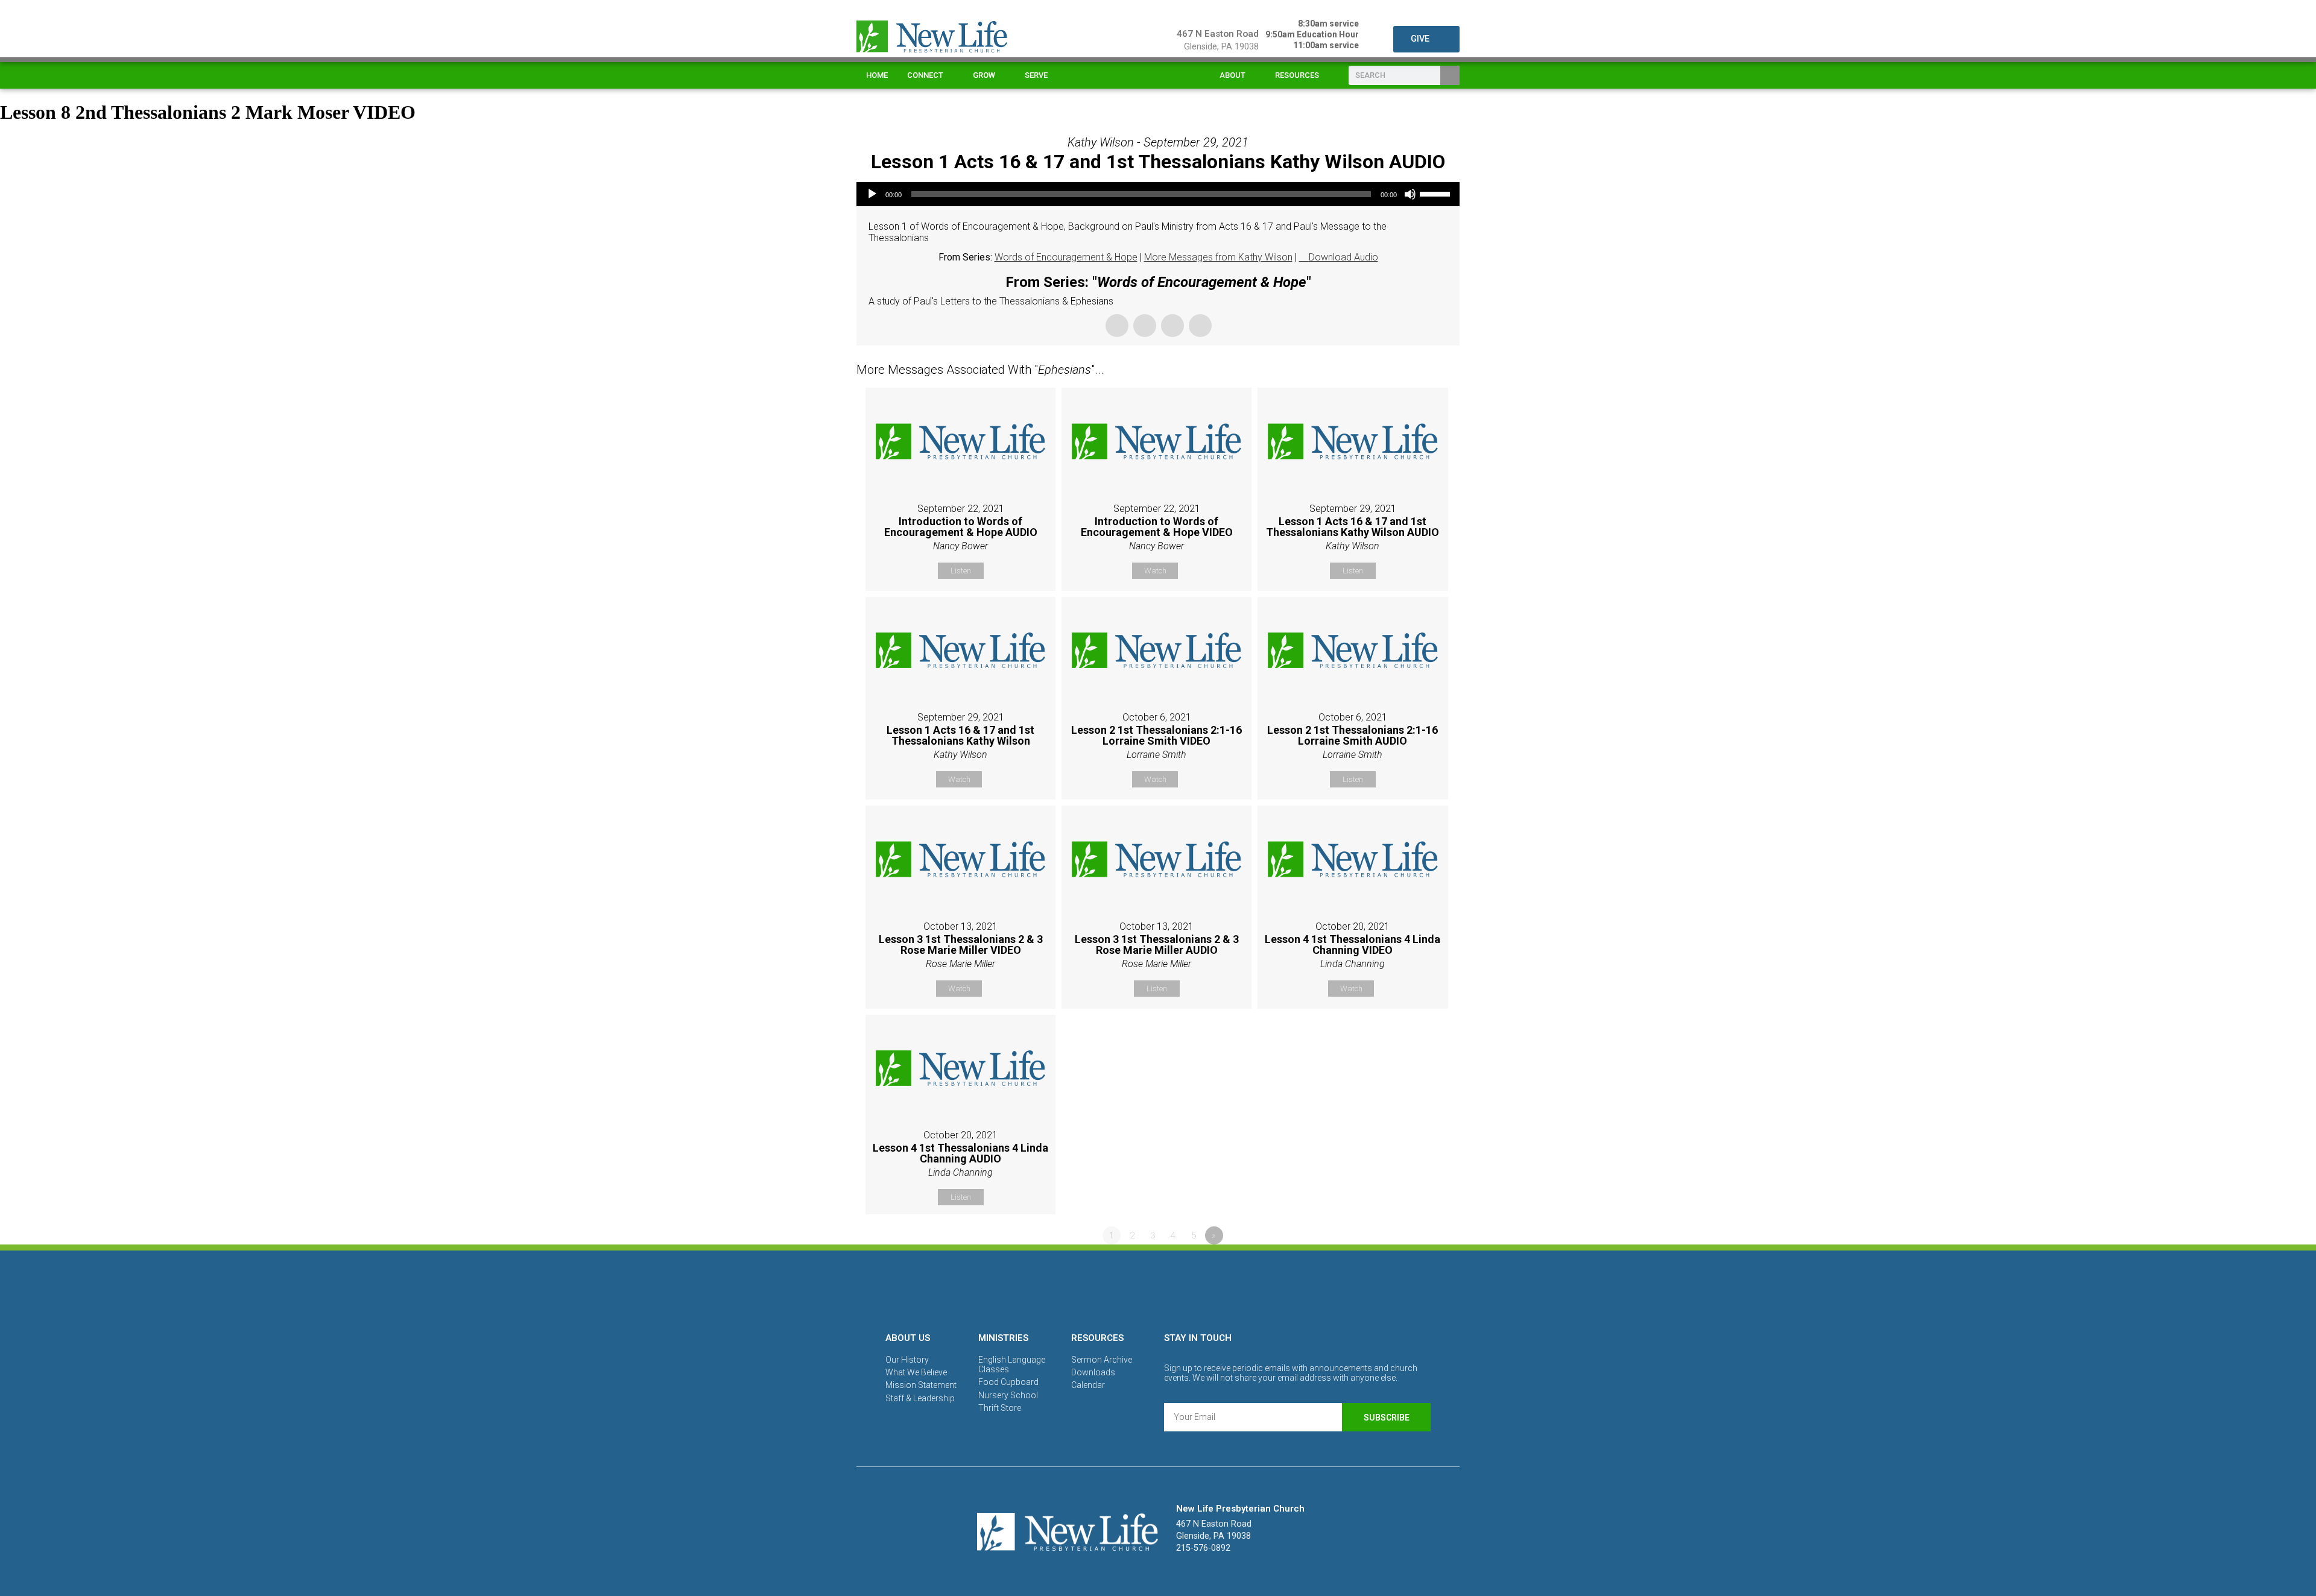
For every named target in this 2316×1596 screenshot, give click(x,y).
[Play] (872, 194)
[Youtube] (1200, 1289)
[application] (1158, 194)
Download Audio (1343, 257)
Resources (1297, 75)
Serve (1036, 75)
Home (877, 75)
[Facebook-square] (1116, 1289)
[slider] (1437, 193)
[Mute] (1410, 194)
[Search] (1450, 75)
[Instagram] (1158, 1289)
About (1232, 75)
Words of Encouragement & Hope (1066, 257)
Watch (1155, 571)
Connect (925, 75)
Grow (984, 75)
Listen (961, 571)
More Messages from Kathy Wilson (1218, 257)
